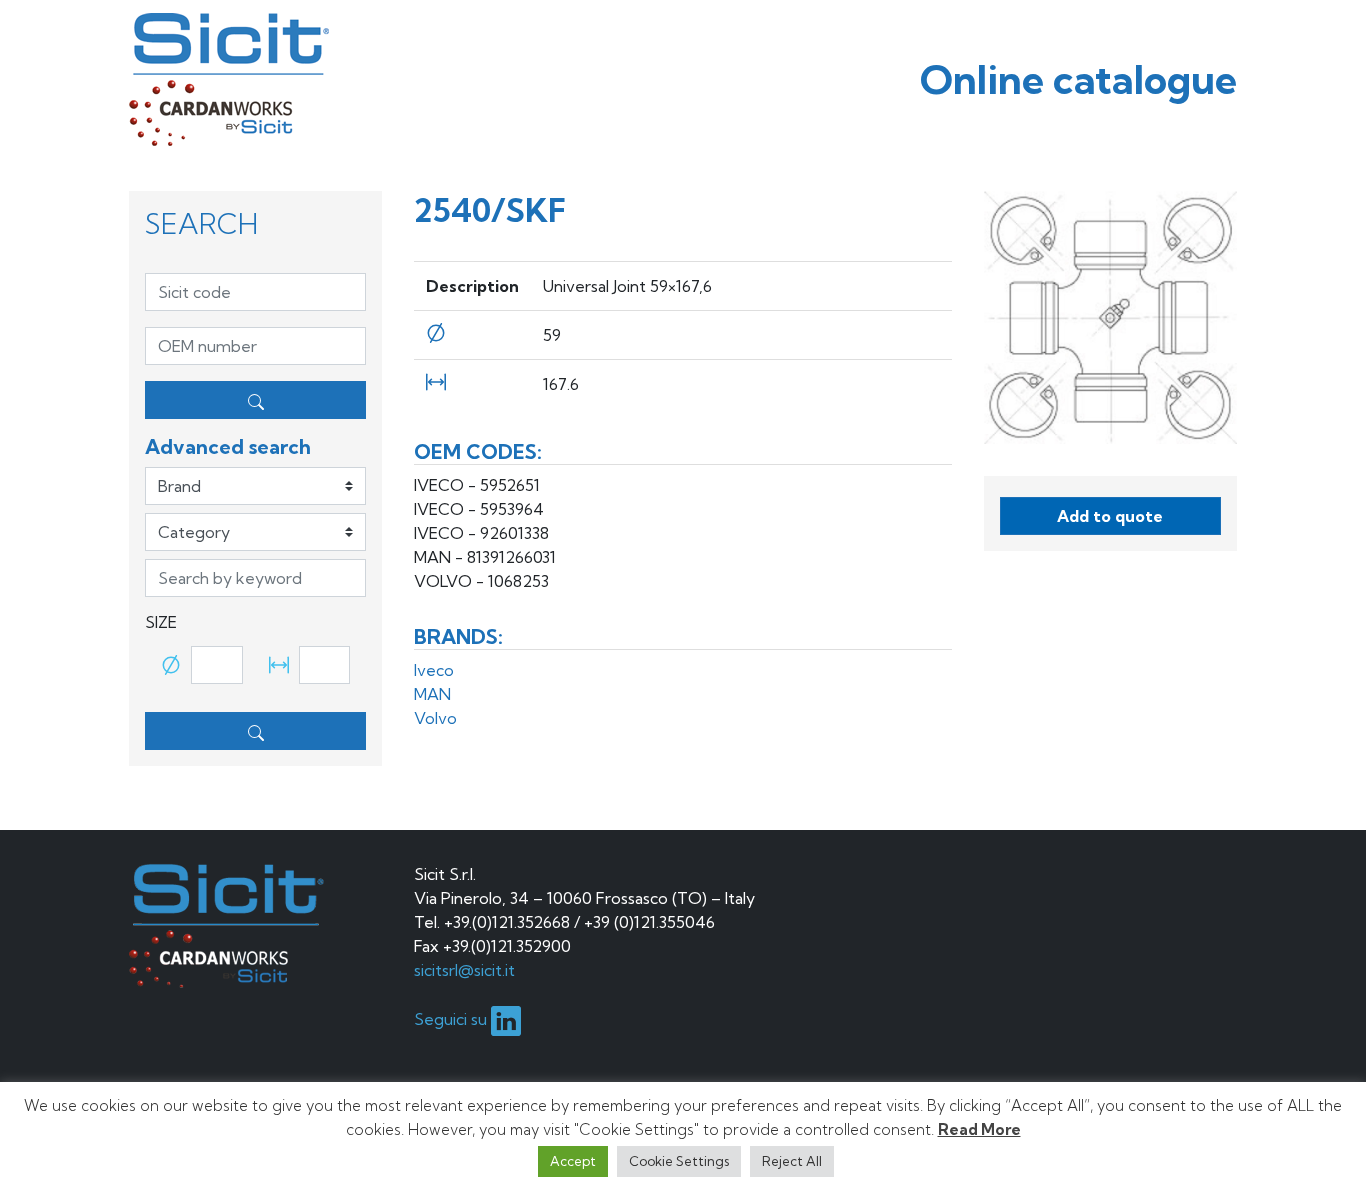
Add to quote (1110, 516)
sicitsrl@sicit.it (464, 970)
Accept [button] (573, 1161)
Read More (979, 1129)
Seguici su (452, 1019)
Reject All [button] (792, 1161)
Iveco (434, 670)
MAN (432, 694)
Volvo (435, 718)
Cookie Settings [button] (679, 1161)
